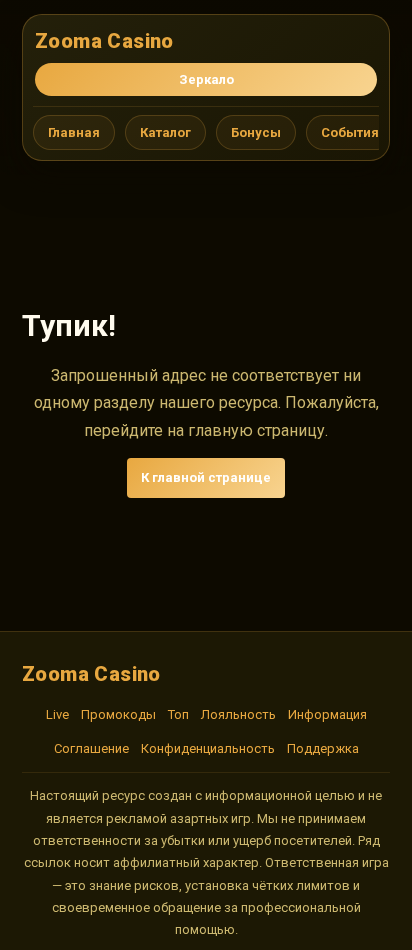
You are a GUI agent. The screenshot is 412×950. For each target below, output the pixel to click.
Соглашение (91, 748)
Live (57, 714)
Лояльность (238, 714)
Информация (327, 714)
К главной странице (206, 477)
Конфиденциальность (208, 748)
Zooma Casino (104, 41)
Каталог (165, 132)
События (350, 132)
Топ (178, 714)
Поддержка (323, 748)
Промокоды (118, 714)
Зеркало (206, 79)
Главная (74, 132)
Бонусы (256, 132)
